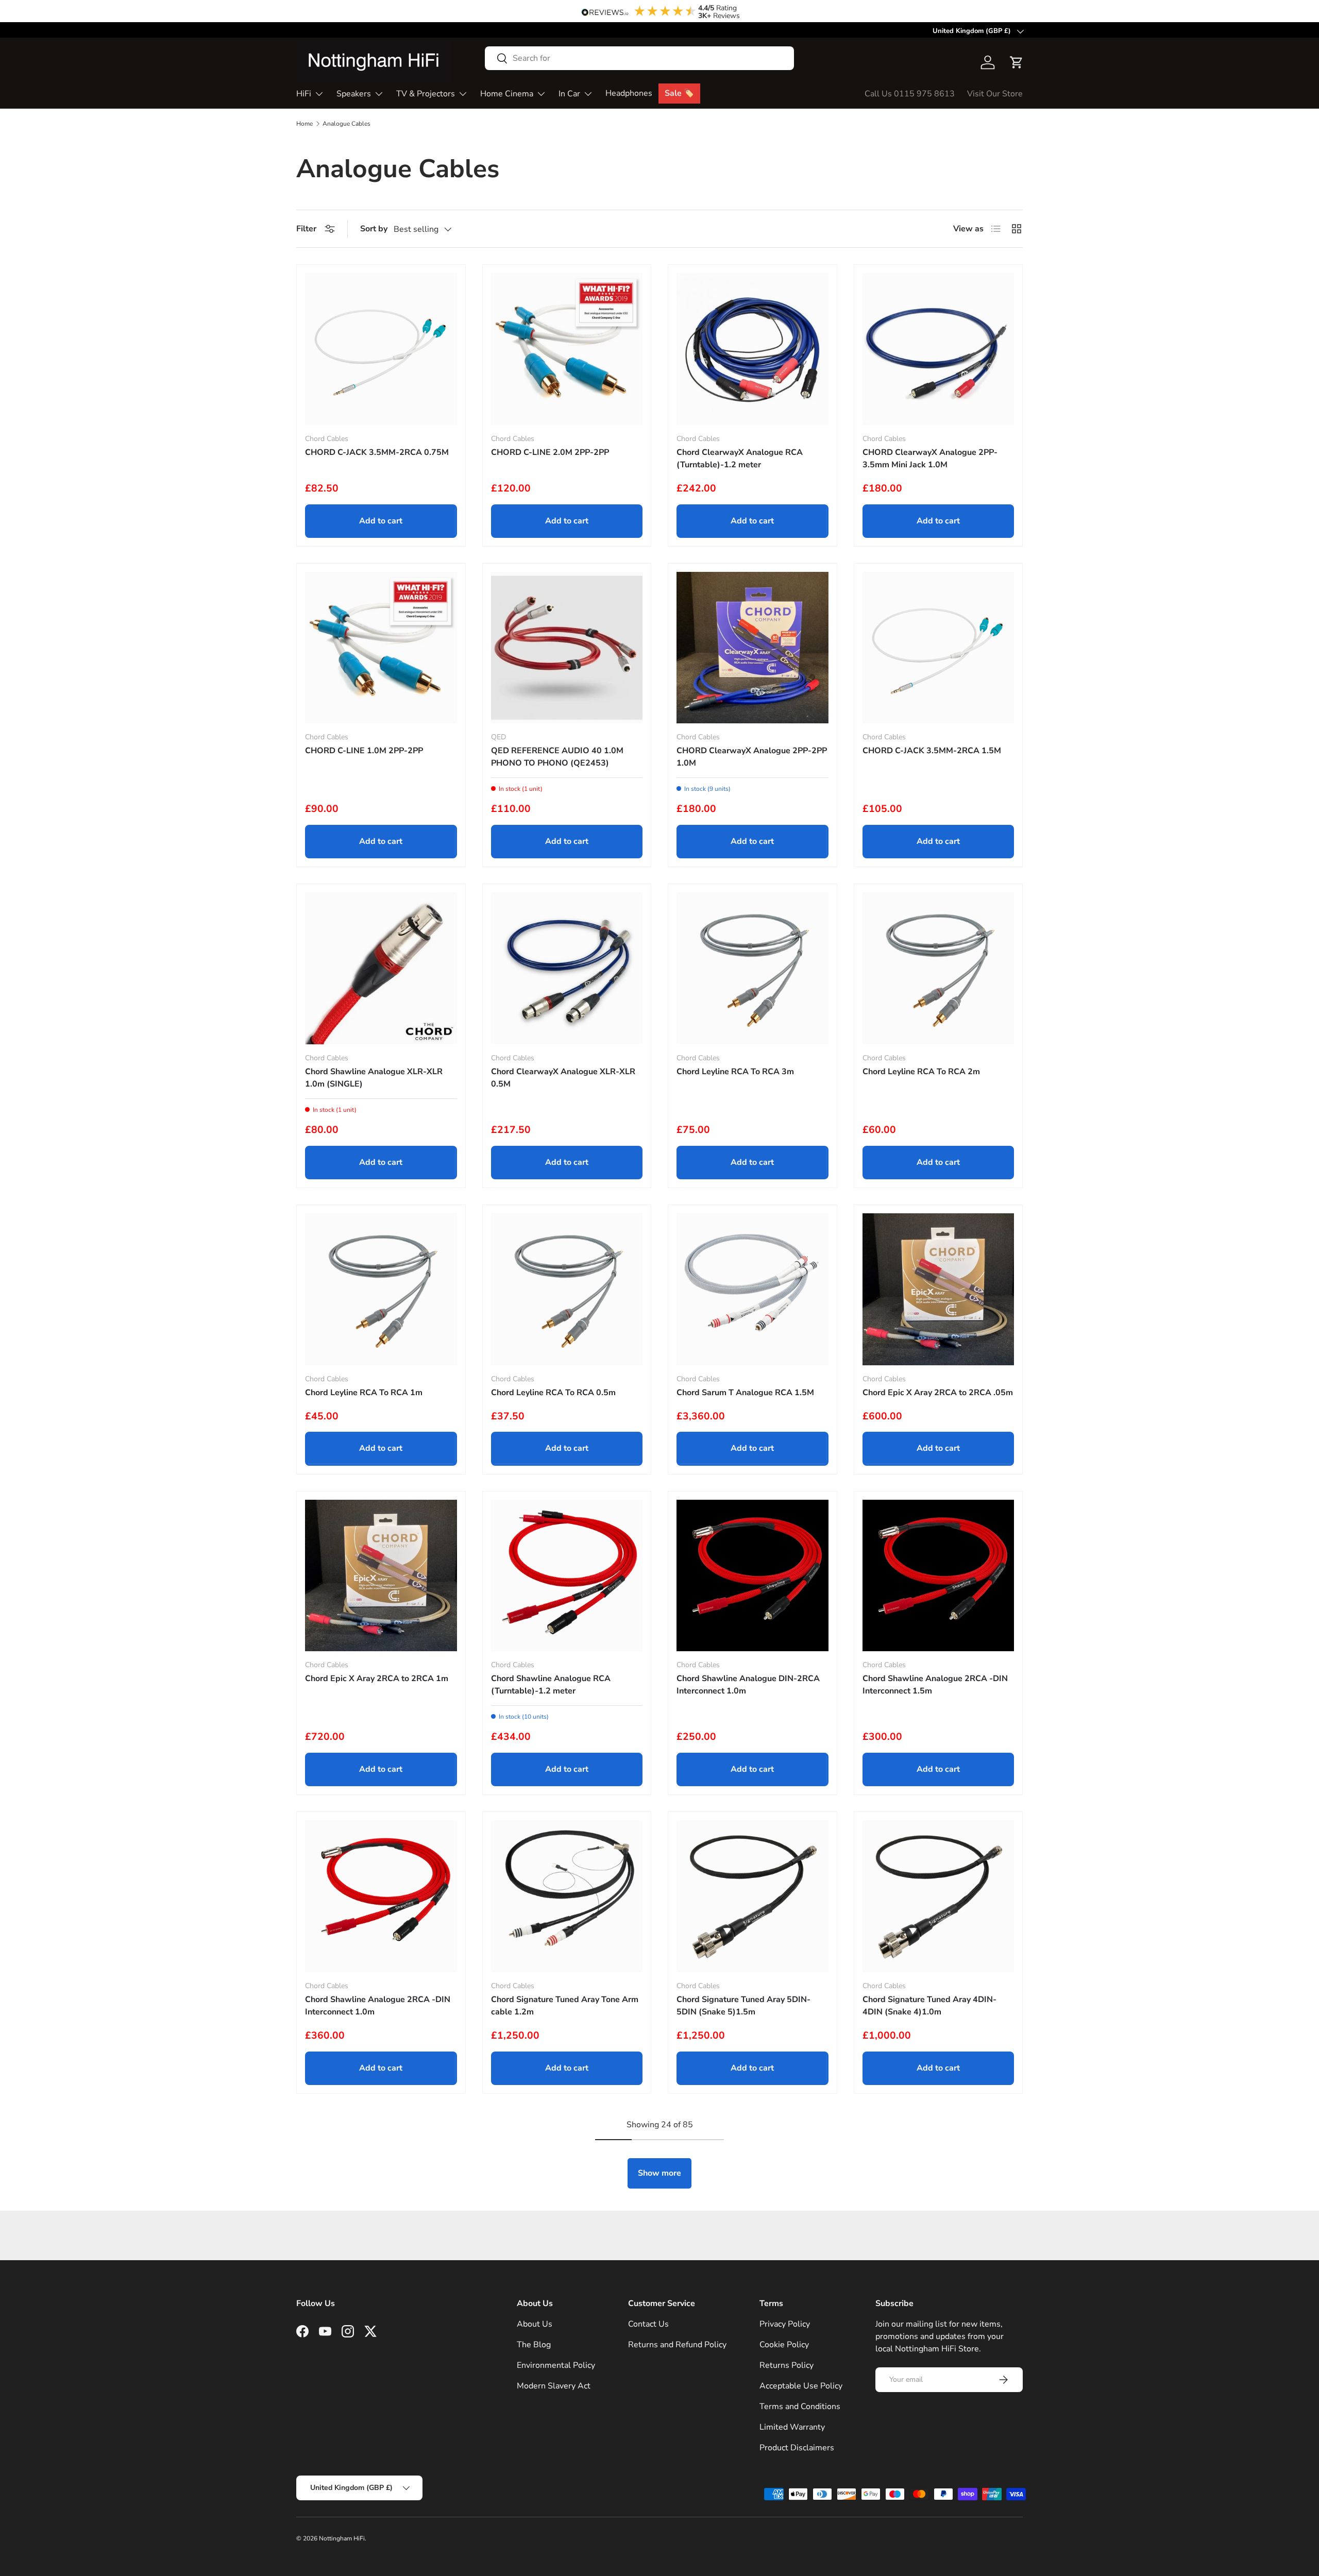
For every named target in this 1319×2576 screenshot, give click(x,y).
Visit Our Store (995, 94)
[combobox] (639, 58)
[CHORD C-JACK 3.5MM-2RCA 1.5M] (938, 648)
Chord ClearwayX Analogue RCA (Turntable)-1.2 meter (740, 459)
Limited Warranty (792, 2427)
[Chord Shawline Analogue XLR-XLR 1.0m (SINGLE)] (381, 968)
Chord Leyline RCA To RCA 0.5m (553, 1393)
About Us (535, 2324)
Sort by (374, 229)
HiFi (304, 94)
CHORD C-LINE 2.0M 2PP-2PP (550, 452)
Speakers (354, 94)
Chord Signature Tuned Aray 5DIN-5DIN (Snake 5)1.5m (743, 2006)
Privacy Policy (785, 2324)
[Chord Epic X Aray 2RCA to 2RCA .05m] (938, 1289)
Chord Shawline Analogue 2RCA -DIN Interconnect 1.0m (378, 2006)
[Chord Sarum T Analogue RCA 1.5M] (752, 1289)
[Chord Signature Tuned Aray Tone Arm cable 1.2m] (567, 1896)
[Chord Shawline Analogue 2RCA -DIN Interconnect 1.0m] (381, 1896)
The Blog (534, 2345)
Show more (659, 2173)
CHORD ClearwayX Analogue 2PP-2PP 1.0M (752, 757)
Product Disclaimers (797, 2448)
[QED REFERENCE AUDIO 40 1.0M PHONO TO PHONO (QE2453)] (567, 648)
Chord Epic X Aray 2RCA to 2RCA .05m (938, 1393)
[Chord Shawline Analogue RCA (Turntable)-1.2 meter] (567, 1576)
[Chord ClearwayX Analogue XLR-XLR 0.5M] (567, 968)
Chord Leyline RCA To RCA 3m (735, 1072)
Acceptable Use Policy (801, 2386)
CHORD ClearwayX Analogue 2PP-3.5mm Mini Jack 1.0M (930, 459)
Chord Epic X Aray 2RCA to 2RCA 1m (377, 1679)
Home (305, 124)
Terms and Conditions (800, 2406)
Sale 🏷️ (679, 93)
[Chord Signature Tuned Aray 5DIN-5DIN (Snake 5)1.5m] (752, 1896)
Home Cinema (507, 94)
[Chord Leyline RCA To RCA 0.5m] (567, 1289)
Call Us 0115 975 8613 (910, 94)
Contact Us (648, 2324)
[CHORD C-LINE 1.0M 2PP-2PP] (381, 648)
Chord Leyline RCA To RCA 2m (921, 1072)
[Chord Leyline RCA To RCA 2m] (938, 968)
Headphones (629, 93)
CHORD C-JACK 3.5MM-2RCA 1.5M (932, 751)
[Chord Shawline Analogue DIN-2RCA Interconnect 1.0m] (752, 1576)
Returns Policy (787, 2365)
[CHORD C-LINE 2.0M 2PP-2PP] (567, 349)
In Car (569, 94)
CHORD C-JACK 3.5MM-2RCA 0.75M (377, 452)
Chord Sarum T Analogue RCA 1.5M (745, 1393)
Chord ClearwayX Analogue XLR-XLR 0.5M (563, 1078)
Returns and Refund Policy (677, 2345)
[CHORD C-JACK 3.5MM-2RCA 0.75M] (381, 349)
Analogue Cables (346, 124)
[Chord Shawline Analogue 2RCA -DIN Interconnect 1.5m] (938, 1576)
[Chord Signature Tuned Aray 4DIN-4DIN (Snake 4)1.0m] (938, 1896)
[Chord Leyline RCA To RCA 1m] (381, 1289)
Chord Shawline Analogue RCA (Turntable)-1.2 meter (551, 1685)
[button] (1017, 62)
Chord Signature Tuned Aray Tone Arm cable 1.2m (565, 2006)
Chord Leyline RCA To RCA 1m (364, 1393)
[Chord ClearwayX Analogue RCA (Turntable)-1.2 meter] (752, 349)
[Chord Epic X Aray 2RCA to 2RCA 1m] (381, 1576)
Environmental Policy (556, 2365)
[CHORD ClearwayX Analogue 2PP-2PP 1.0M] (752, 648)
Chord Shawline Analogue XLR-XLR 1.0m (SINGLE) (374, 1078)
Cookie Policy (784, 2345)
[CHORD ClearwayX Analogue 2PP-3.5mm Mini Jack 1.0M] (938, 349)
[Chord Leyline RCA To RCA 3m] (752, 968)
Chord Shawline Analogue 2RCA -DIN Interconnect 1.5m (935, 1685)
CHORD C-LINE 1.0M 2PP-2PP (364, 751)
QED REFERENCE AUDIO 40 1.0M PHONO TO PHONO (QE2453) (557, 757)
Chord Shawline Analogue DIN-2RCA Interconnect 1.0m (748, 1685)
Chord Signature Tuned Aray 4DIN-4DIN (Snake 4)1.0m (929, 2006)
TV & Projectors (426, 94)
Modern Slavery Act (554, 2386)
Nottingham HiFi (342, 2538)
